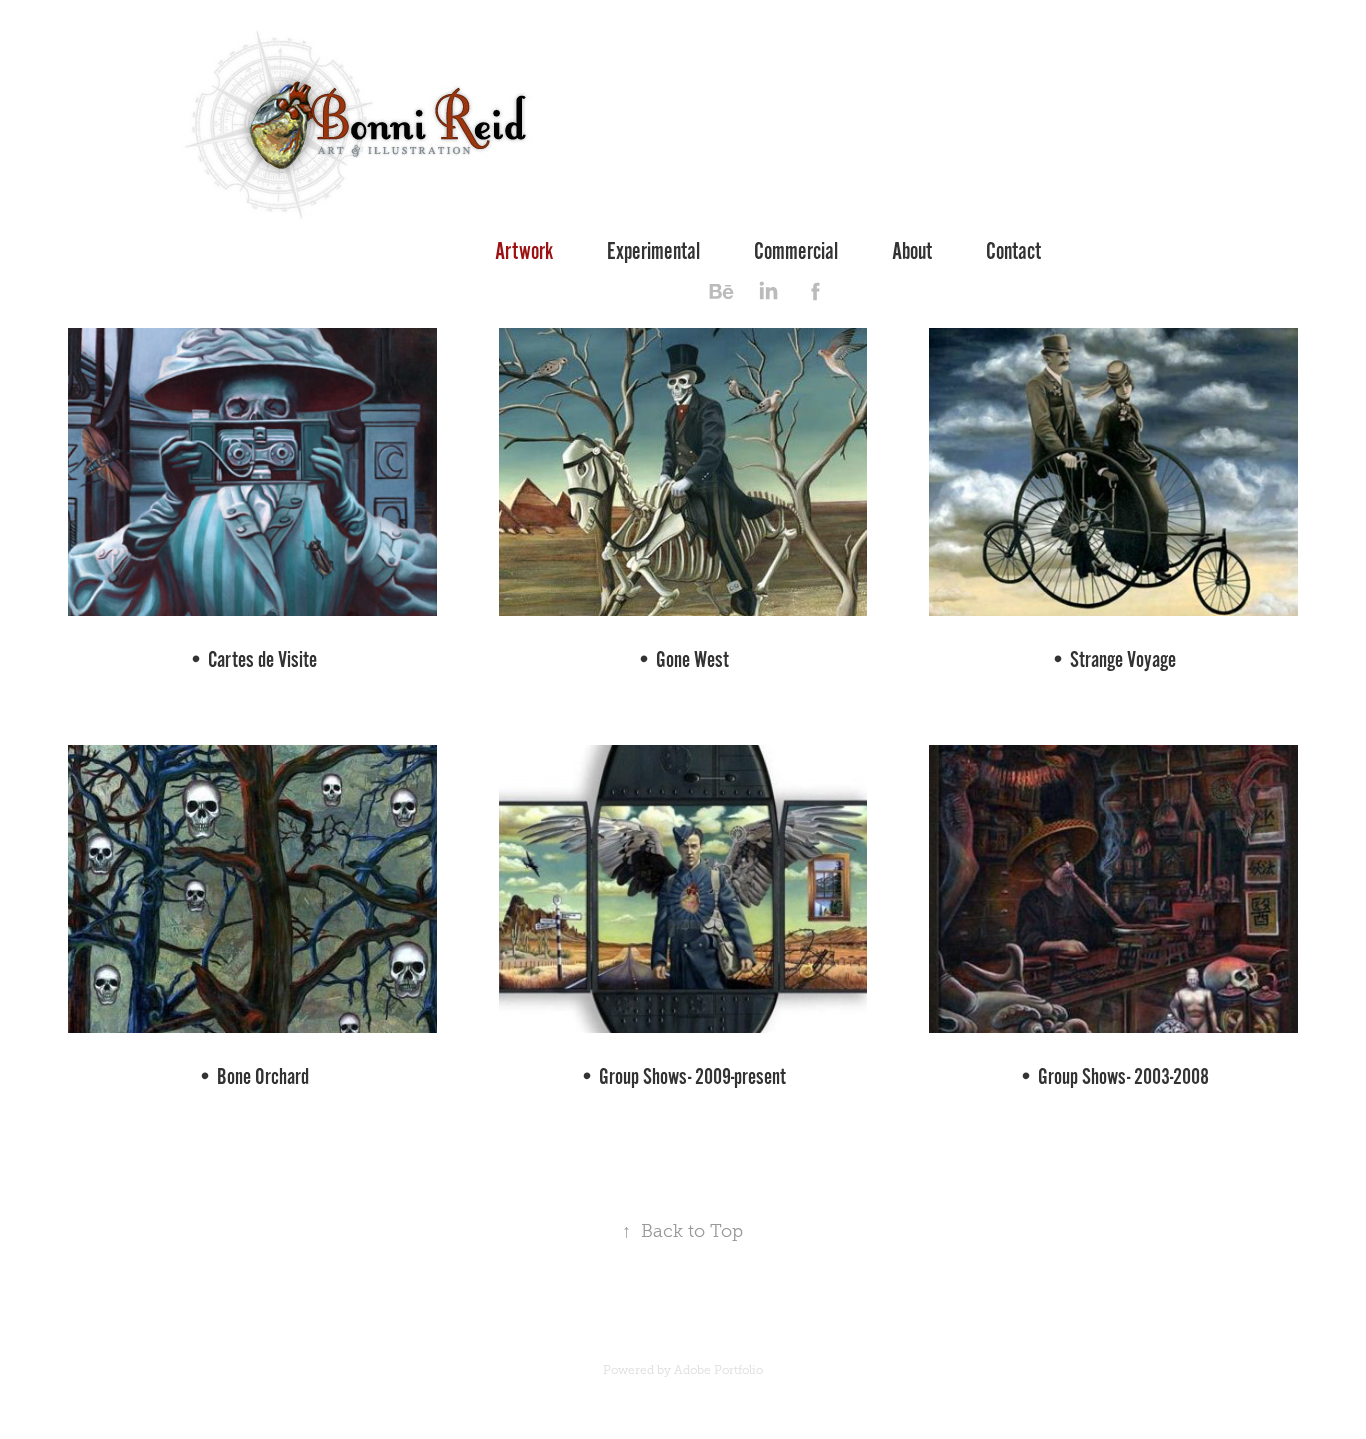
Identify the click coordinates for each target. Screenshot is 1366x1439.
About (912, 251)
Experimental (653, 251)
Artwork (524, 251)
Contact (1013, 251)
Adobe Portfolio (718, 1370)
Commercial (796, 251)
